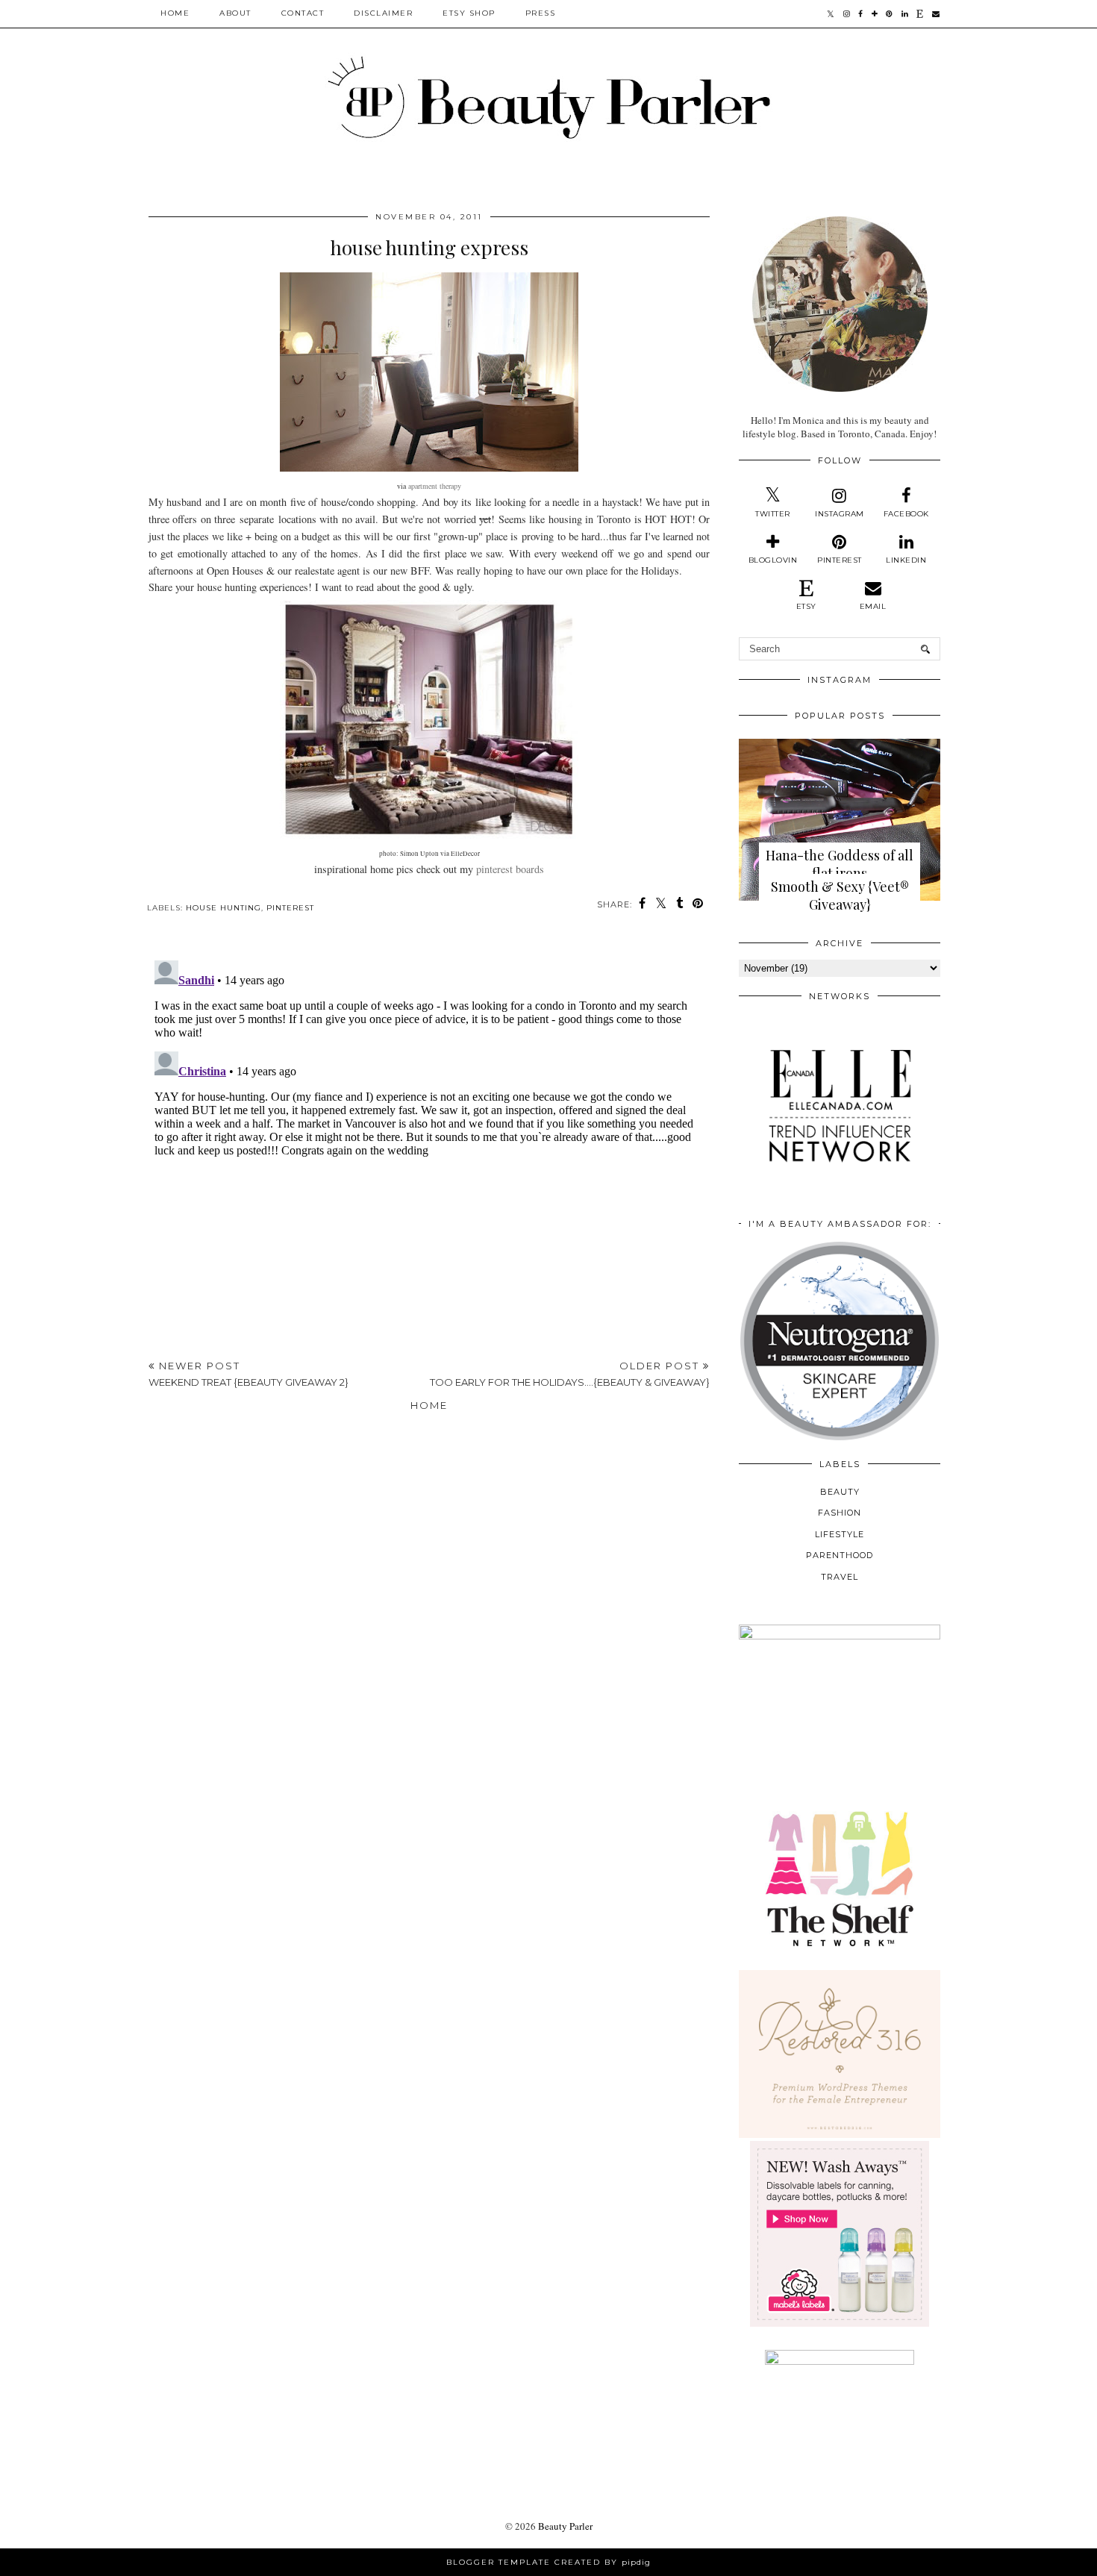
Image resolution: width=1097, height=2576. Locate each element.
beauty (840, 1492)
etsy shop (469, 13)
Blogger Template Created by (548, 2562)
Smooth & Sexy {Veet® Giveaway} (840, 895)
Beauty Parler (565, 2526)
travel (840, 1577)
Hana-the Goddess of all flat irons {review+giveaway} (840, 873)
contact (303, 13)
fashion (840, 1513)
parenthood (840, 1555)
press (541, 13)
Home (175, 13)
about (235, 13)
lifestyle (840, 1534)
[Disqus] (429, 1141)
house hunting (224, 908)
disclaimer (383, 13)
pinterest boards (510, 869)
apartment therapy (435, 486)
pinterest (290, 908)
